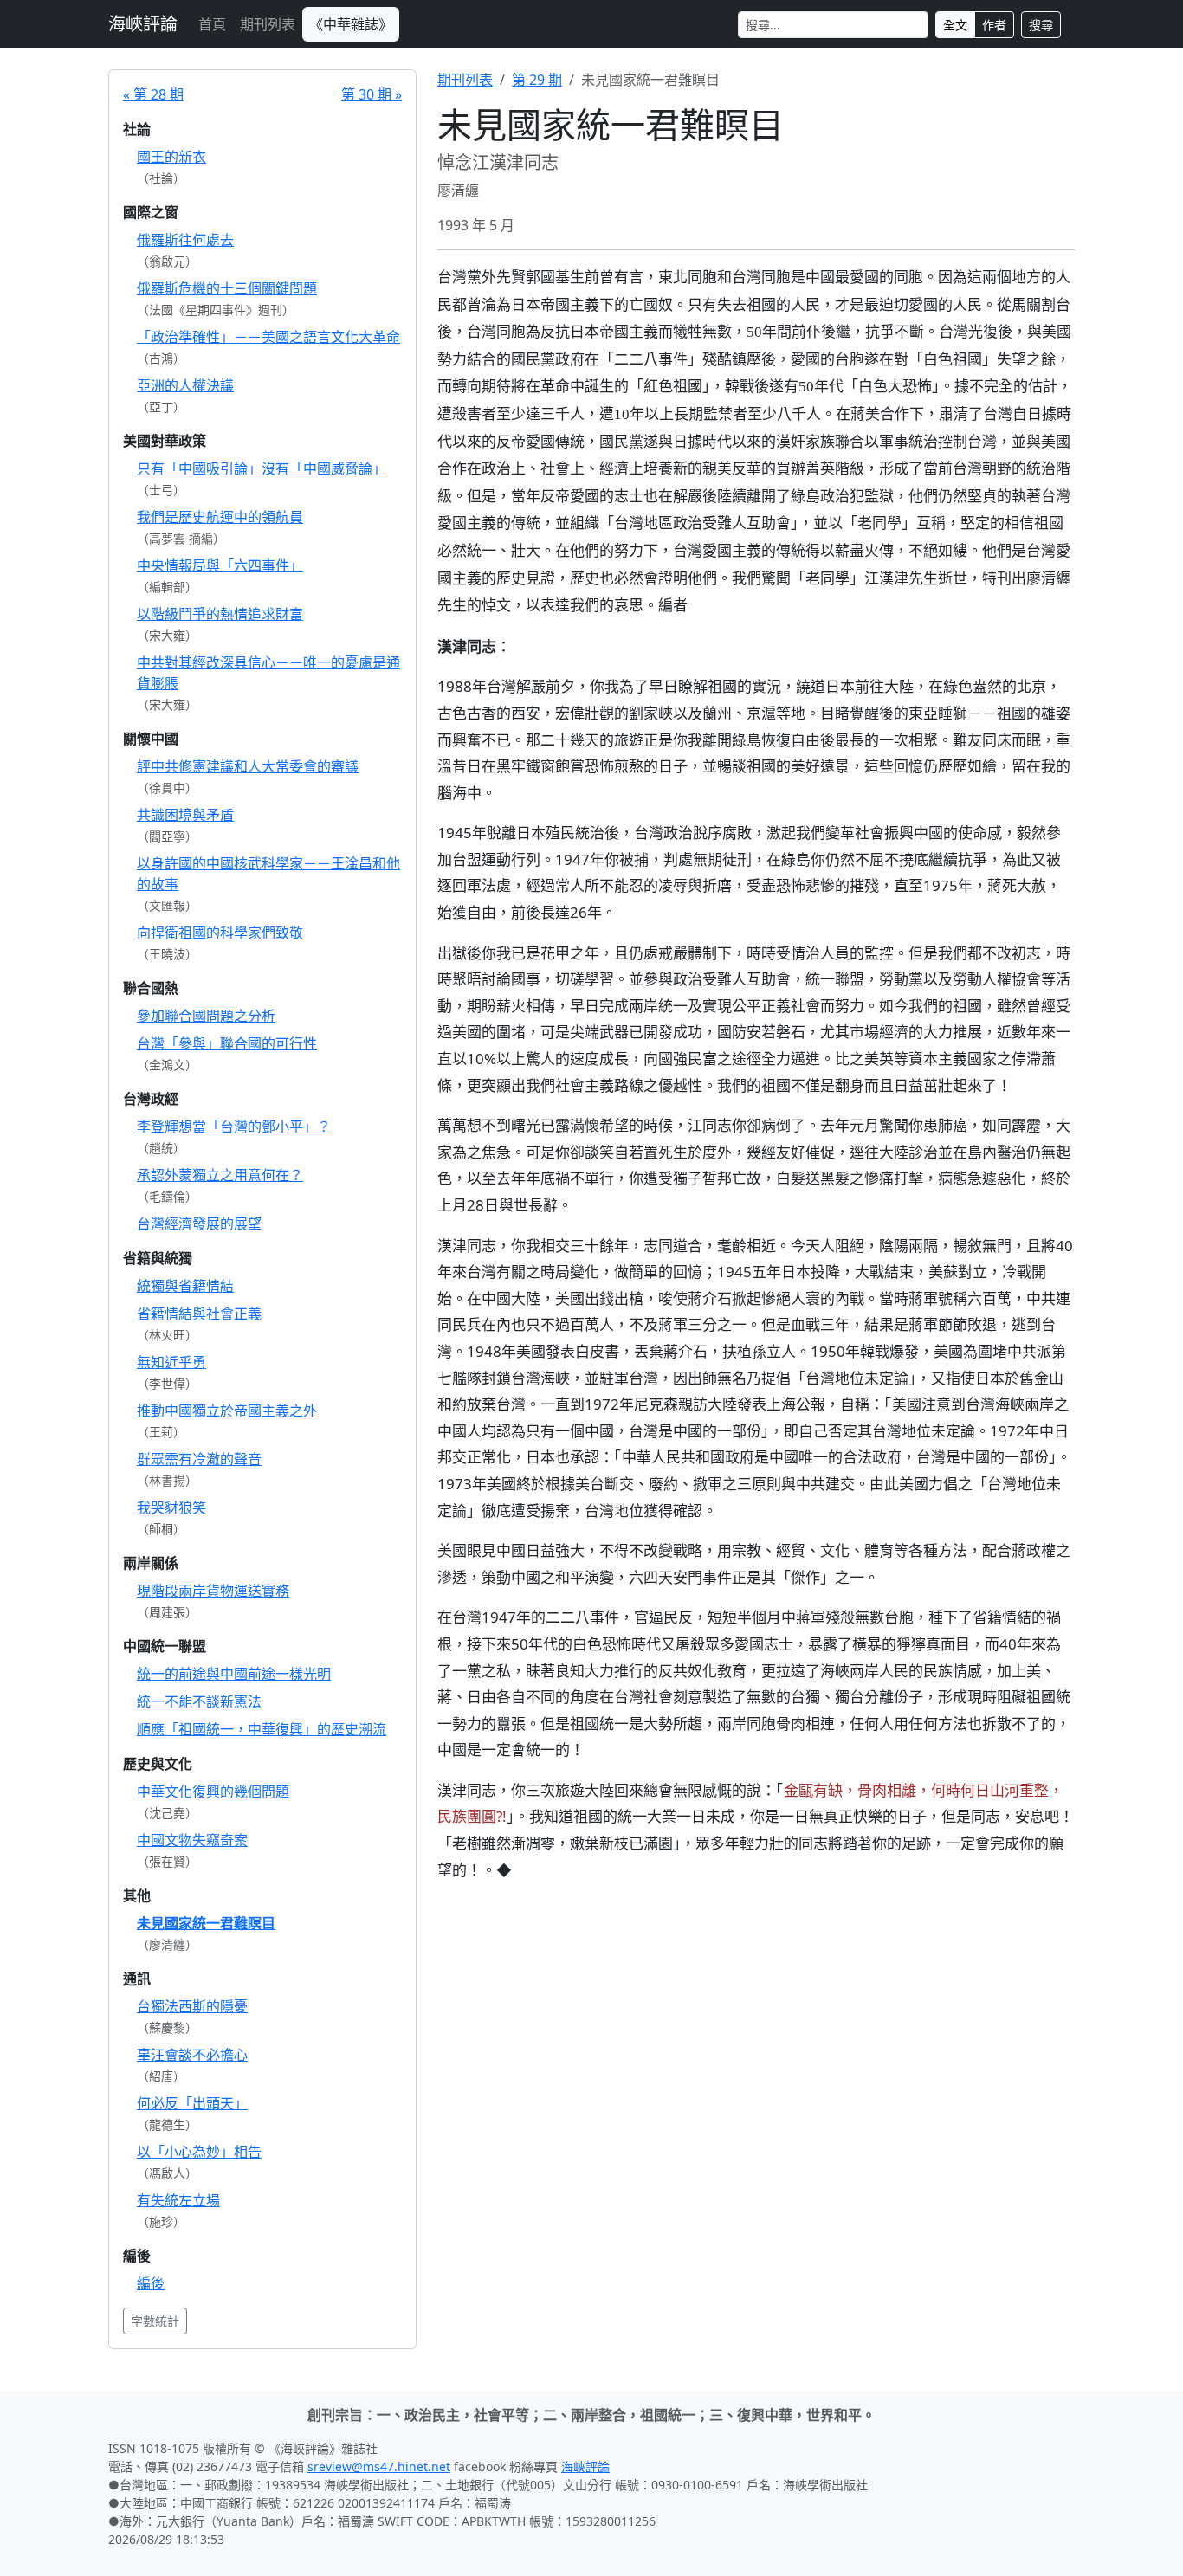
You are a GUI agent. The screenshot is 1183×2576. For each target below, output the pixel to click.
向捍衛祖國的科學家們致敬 (220, 933)
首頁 (212, 24)
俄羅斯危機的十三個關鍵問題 (227, 288)
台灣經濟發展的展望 (199, 1223)
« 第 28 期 (153, 94)
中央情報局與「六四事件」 (220, 565)
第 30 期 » (372, 94)
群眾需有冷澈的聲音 (199, 1459)
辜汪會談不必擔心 (192, 2055)
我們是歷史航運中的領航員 (220, 517)
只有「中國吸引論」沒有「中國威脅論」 (262, 468)
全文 (955, 25)
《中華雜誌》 (351, 24)
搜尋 (1041, 25)
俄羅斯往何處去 (185, 240)
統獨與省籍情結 (185, 1286)
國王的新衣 (171, 157)
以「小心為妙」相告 (199, 2152)
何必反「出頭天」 (192, 2103)
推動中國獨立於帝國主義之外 (227, 1411)
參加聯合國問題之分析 (206, 1016)
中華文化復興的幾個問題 (213, 1792)
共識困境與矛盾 (185, 815)
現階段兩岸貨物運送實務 (213, 1591)
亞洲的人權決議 (185, 385)
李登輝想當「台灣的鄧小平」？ (234, 1127)
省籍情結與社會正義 (199, 1314)
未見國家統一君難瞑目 (206, 1923)
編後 (151, 2283)
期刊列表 (268, 24)
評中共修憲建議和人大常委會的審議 (248, 766)
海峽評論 (143, 24)
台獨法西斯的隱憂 (192, 2006)
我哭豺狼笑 (171, 1508)
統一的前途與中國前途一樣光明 (234, 1674)
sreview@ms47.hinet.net (379, 2466)
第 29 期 (537, 80)
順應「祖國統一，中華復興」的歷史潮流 (262, 1729)
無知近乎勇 (171, 1362)
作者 (994, 25)
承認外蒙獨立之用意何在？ (220, 1175)
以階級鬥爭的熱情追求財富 (220, 614)
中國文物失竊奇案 (192, 1840)
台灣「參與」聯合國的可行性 (227, 1043)
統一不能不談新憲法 (199, 1701)
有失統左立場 (178, 2200)
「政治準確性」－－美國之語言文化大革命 (268, 337)
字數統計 (155, 2321)
